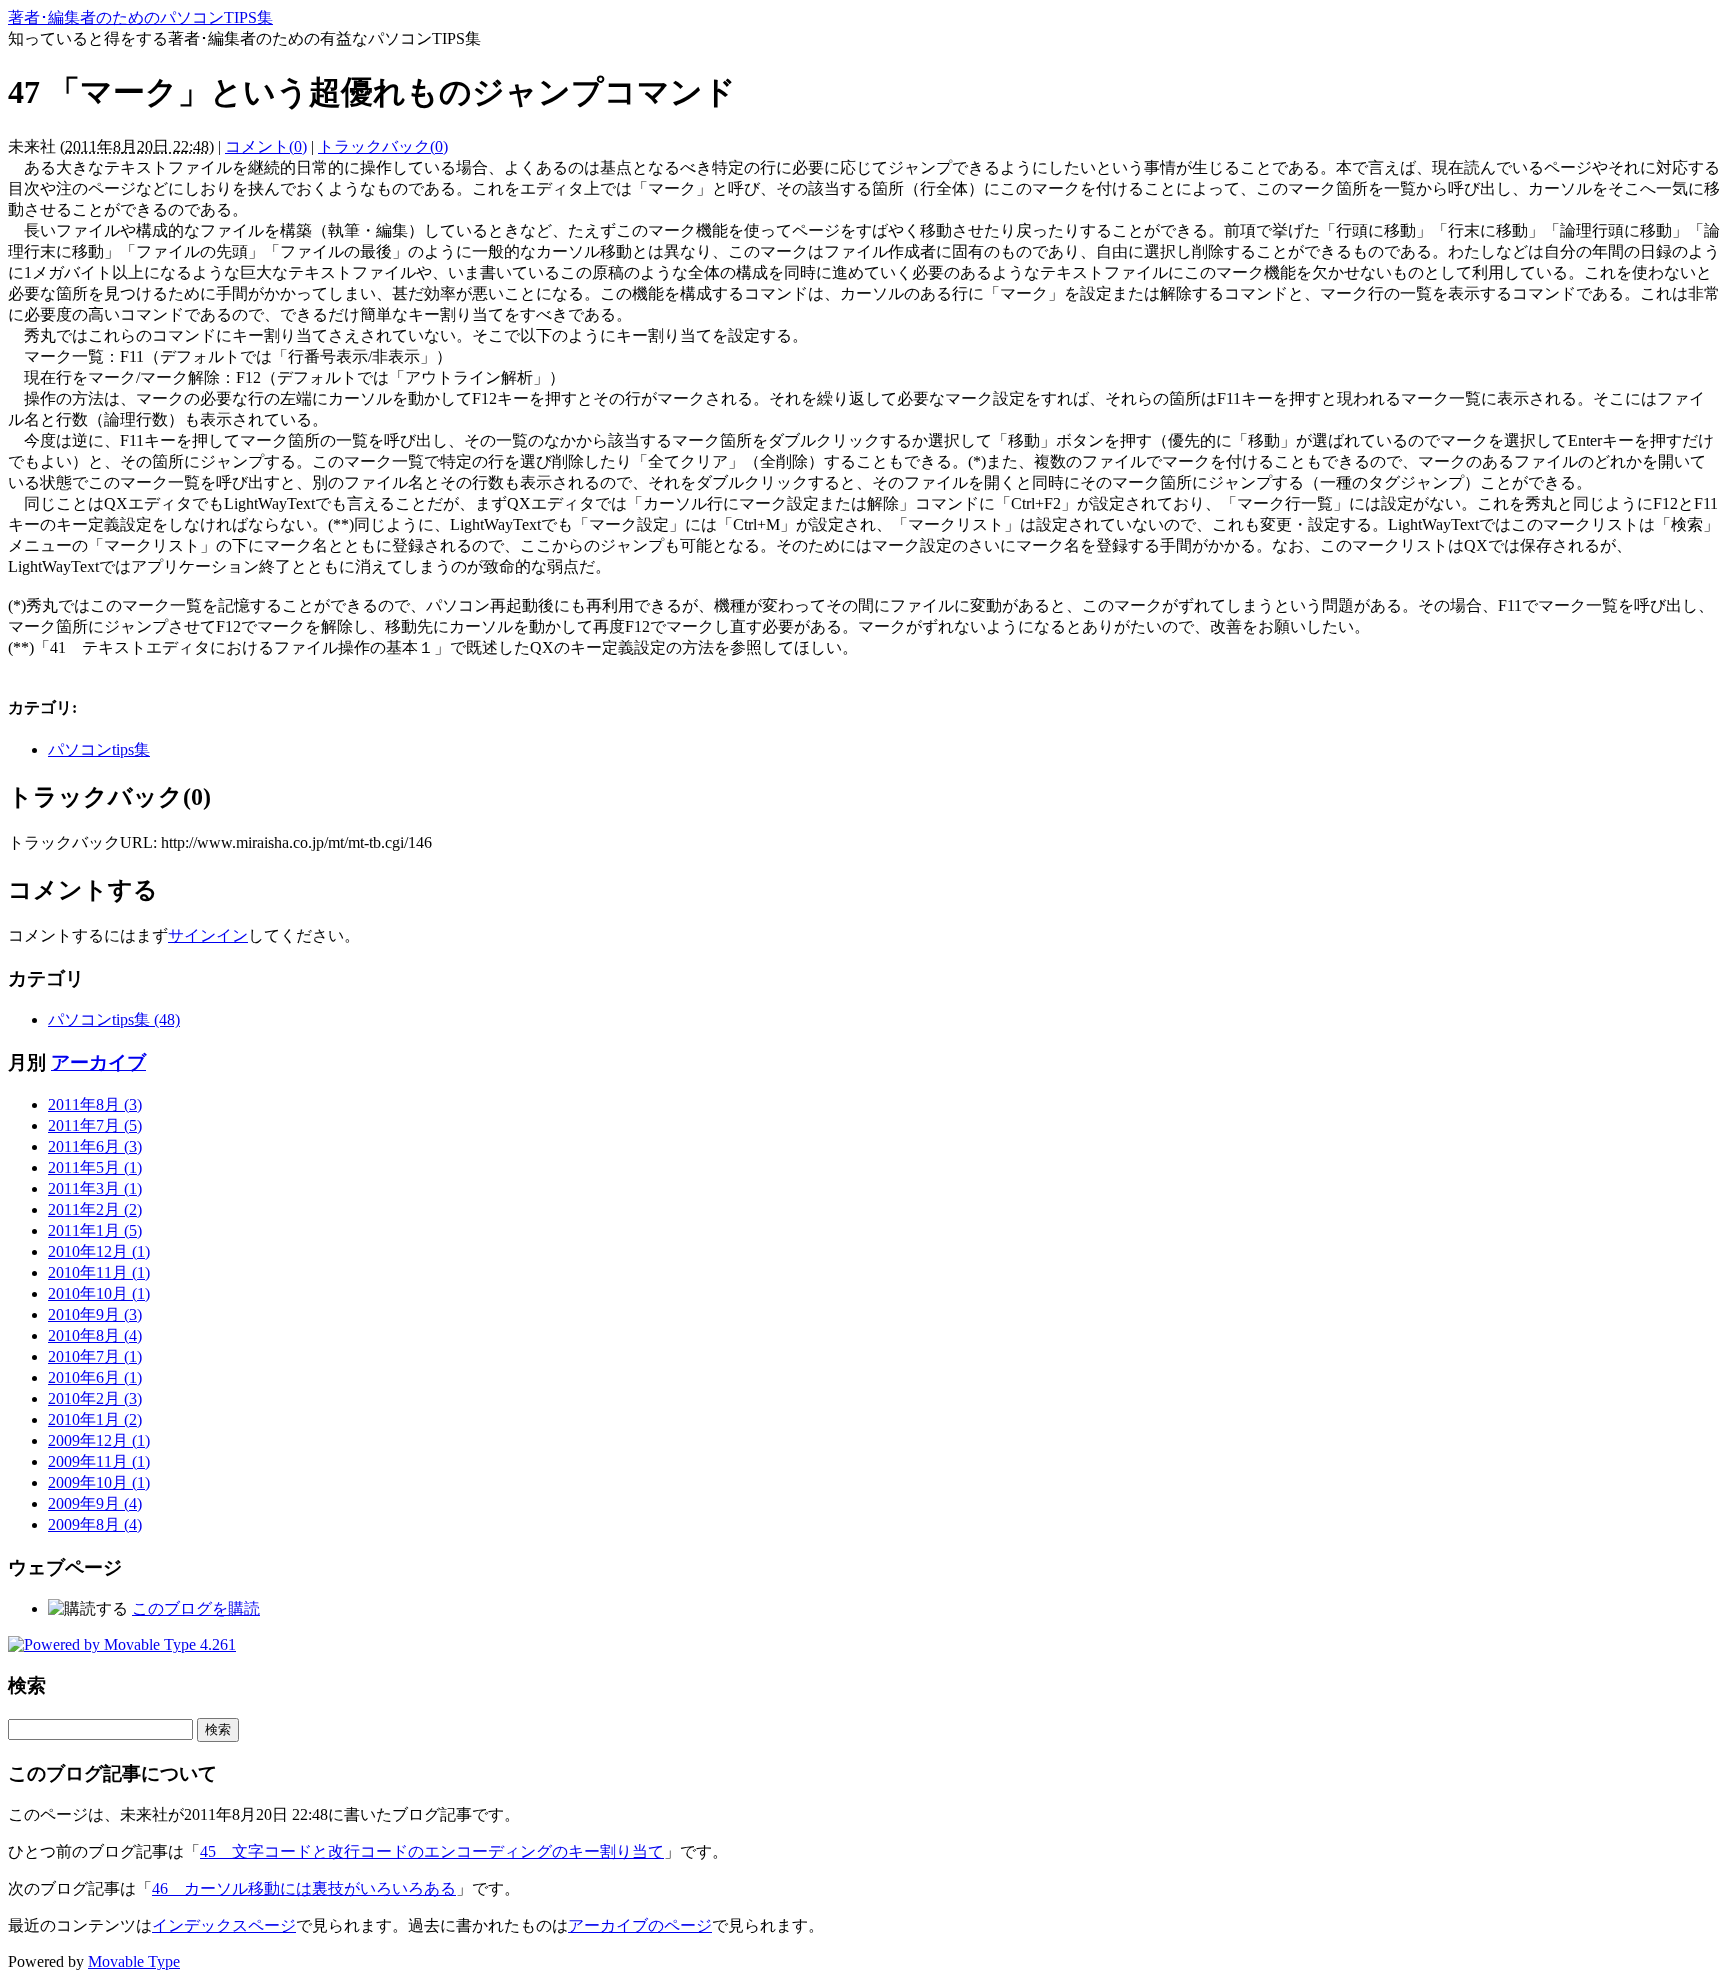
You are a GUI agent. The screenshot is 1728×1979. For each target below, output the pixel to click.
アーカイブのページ (640, 1925)
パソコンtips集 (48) (114, 1019)
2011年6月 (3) (95, 1146)
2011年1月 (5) (95, 1230)
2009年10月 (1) (99, 1482)
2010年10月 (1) (99, 1293)
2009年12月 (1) (99, 1440)
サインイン (208, 935)
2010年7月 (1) (95, 1356)
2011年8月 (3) (95, 1104)
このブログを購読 (196, 1608)
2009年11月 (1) (99, 1461)
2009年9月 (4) (95, 1503)
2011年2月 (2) (95, 1209)
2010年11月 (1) (99, 1272)
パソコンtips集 (99, 749)
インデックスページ (224, 1925)
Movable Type (134, 1961)
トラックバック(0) (383, 146)
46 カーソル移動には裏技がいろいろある (304, 1888)
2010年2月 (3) (95, 1398)
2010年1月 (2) (95, 1419)
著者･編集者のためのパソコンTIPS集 (140, 17)
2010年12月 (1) (99, 1251)
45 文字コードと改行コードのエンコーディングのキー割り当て (432, 1851)
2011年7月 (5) (95, 1125)
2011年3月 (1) (95, 1188)
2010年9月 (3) (95, 1314)
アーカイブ (98, 1062)
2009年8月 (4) (95, 1524)
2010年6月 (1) (95, 1377)
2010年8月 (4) (95, 1335)
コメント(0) (266, 146)
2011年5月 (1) (95, 1167)
